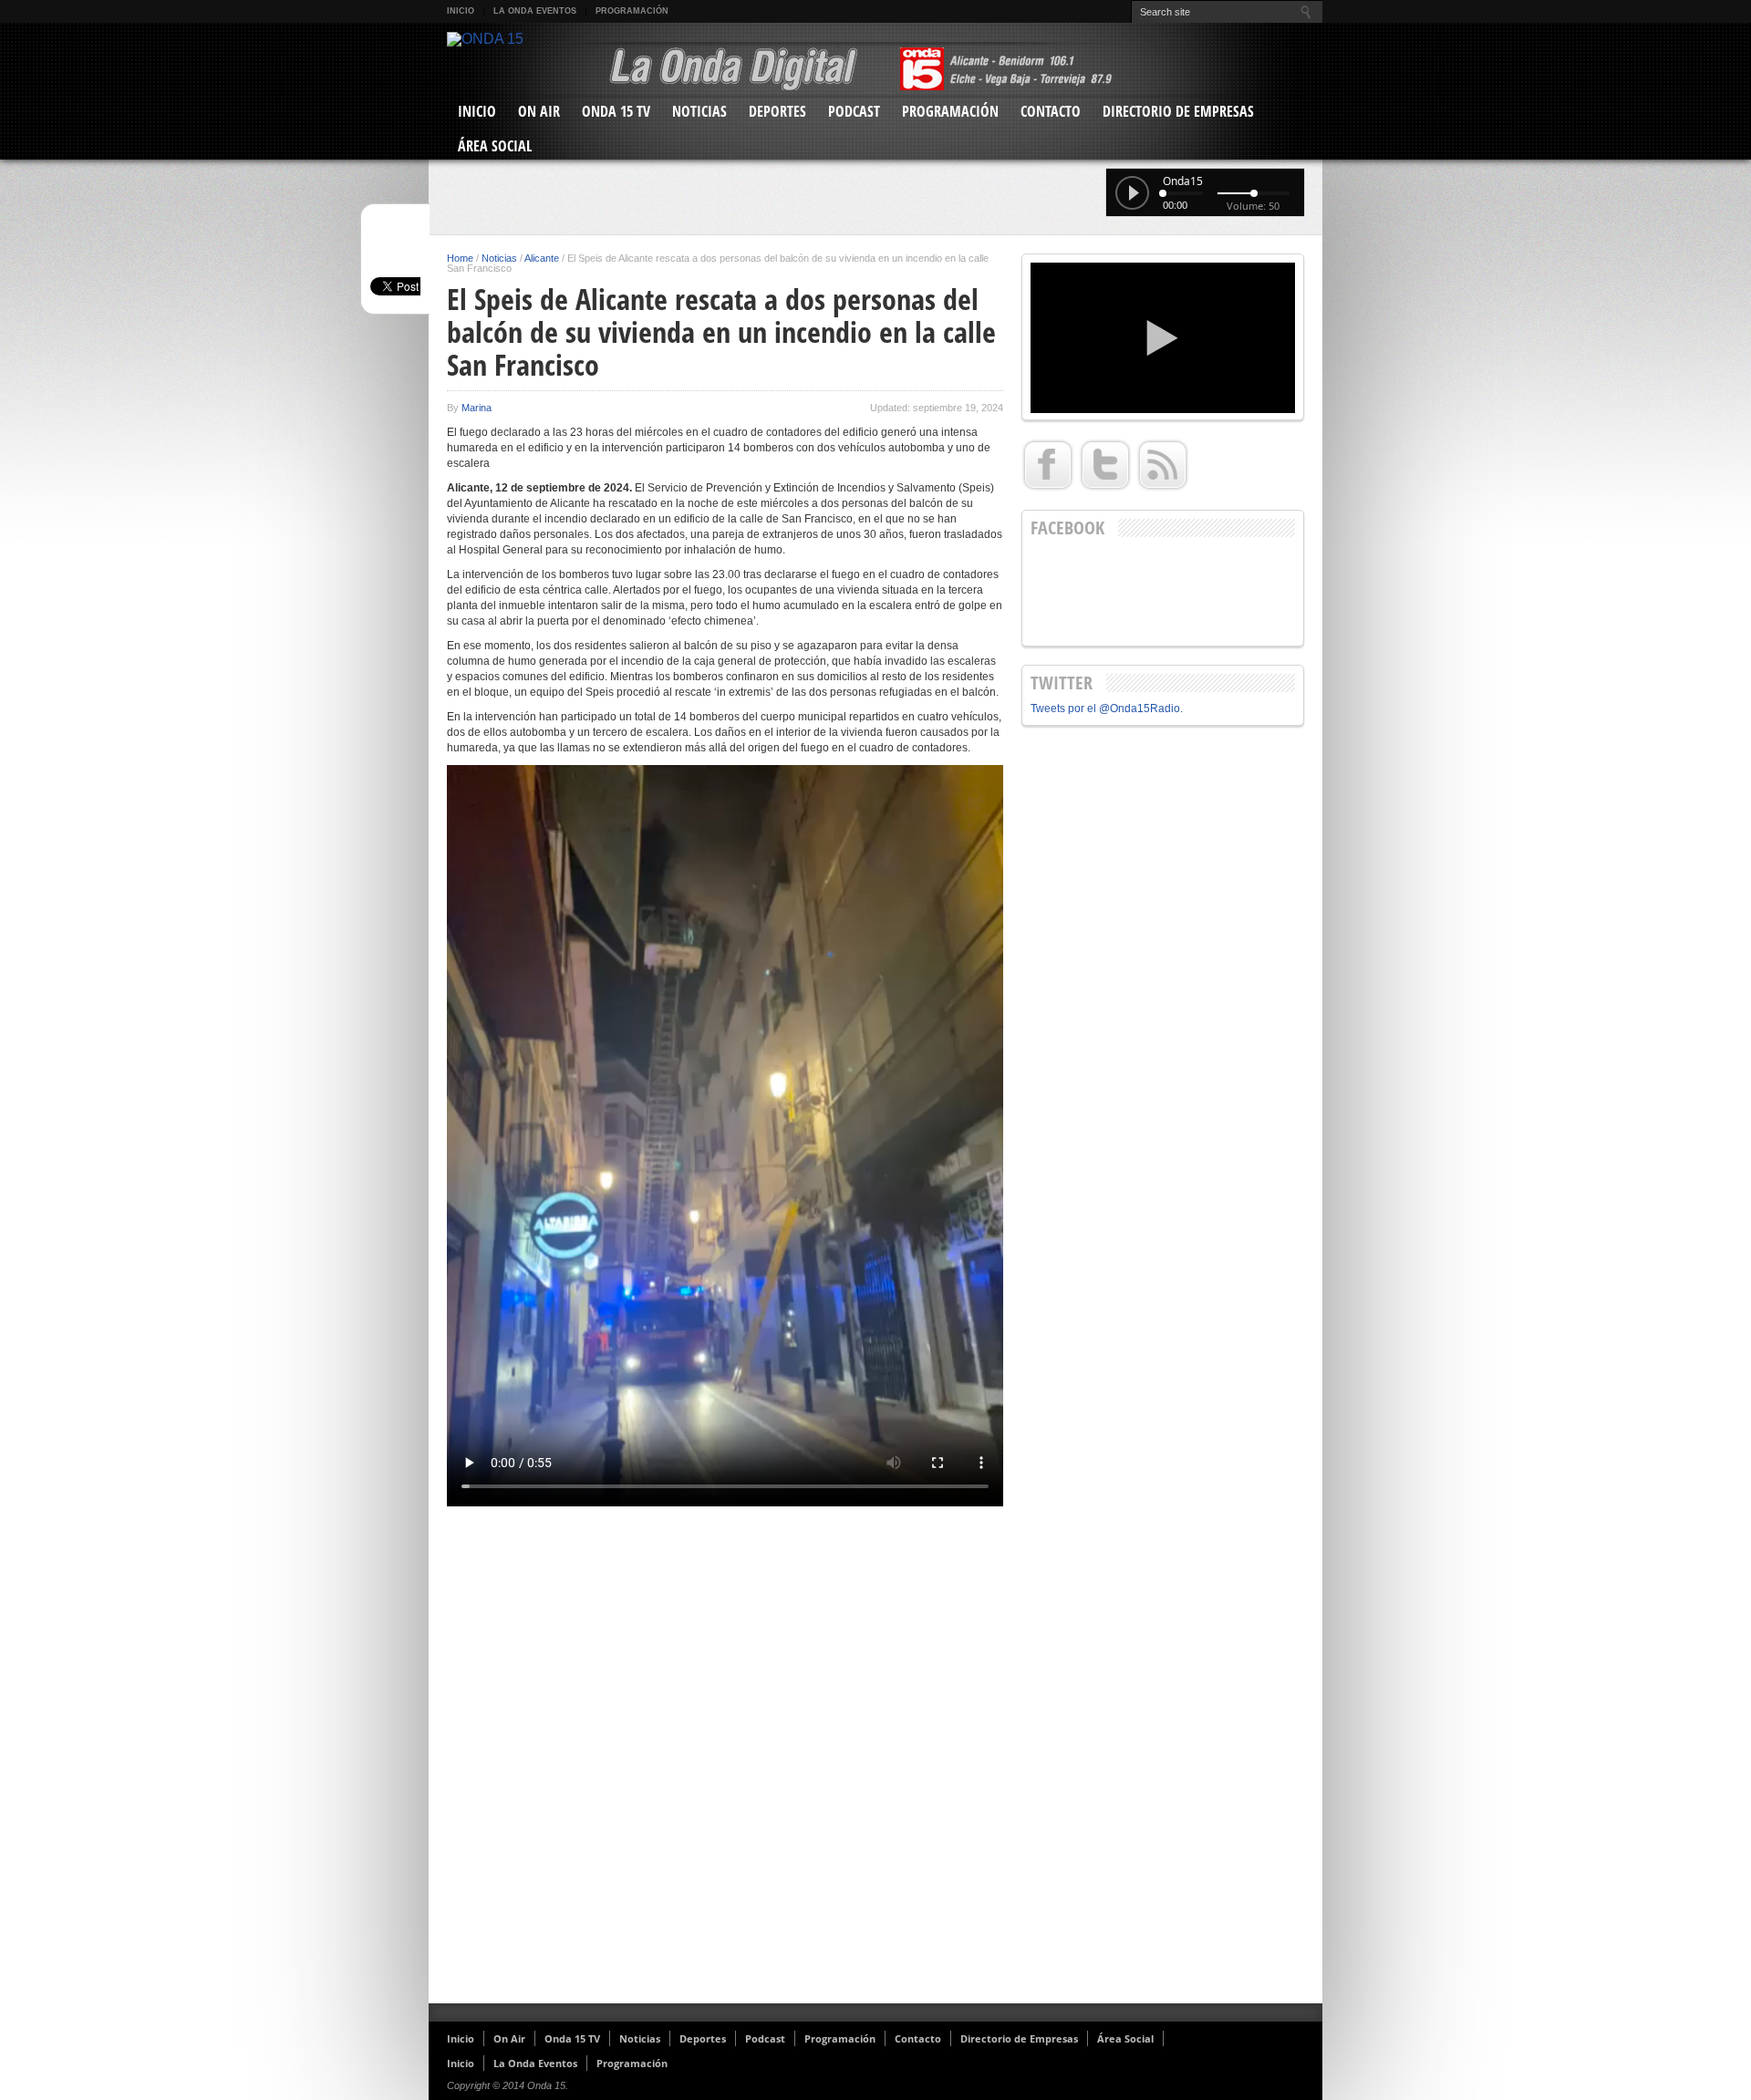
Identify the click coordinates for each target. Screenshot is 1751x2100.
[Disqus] (725, 1757)
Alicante (542, 258)
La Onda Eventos (535, 11)
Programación (632, 11)
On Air (539, 111)
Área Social (495, 146)
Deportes (777, 111)
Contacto (1051, 111)
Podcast (854, 111)
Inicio (461, 11)
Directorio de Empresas (1178, 111)
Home (460, 258)
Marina (477, 408)
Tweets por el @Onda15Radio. (1107, 709)
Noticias (699, 111)
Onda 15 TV (616, 111)
